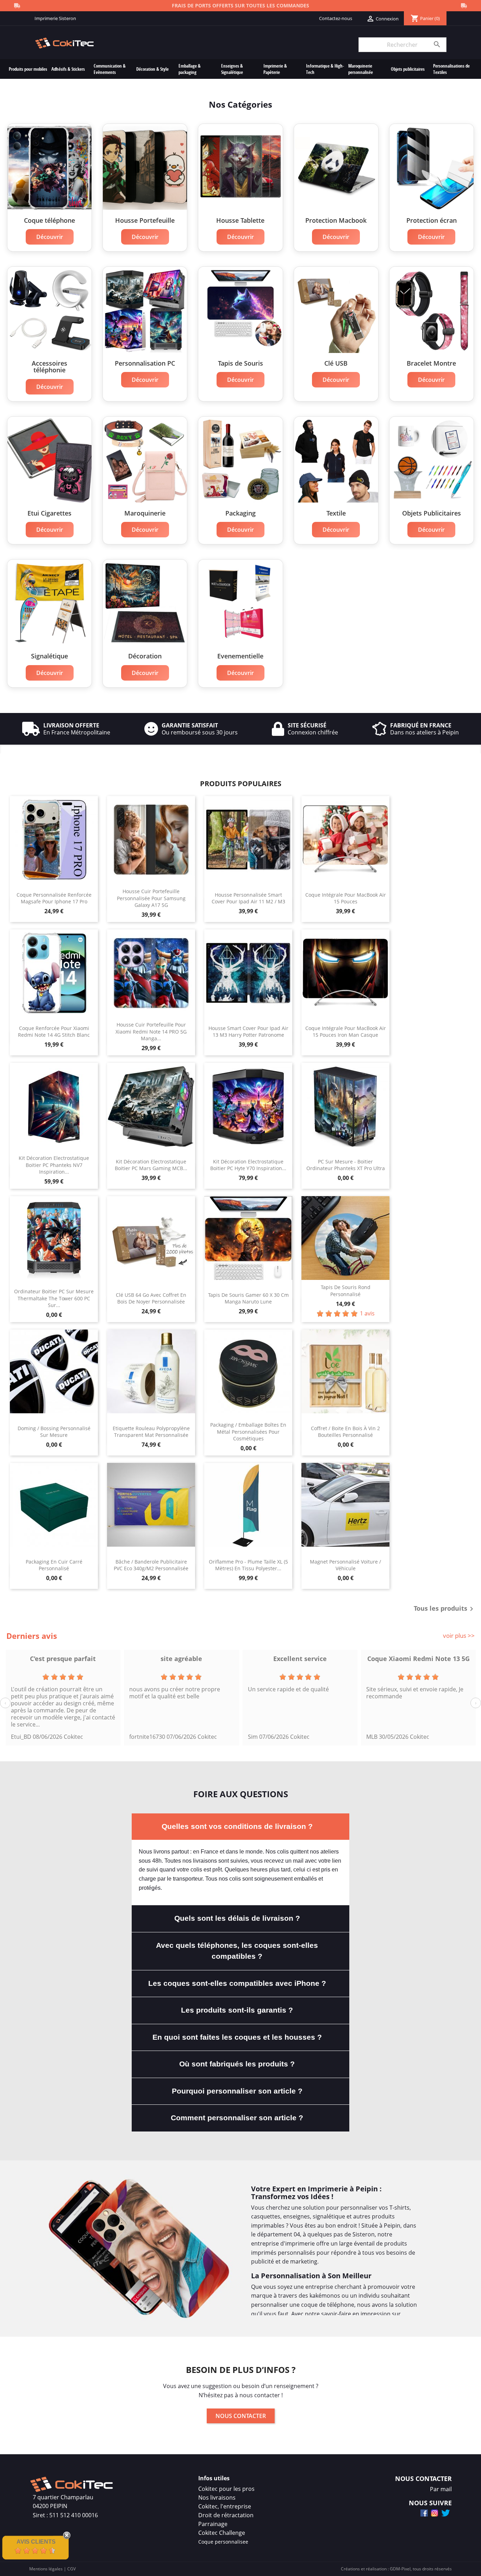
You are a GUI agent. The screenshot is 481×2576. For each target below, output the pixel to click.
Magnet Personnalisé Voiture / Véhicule (345, 1565)
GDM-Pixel (400, 2569)
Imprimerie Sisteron (55, 18)
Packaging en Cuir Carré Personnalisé (54, 1565)
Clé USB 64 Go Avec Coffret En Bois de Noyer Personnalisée (151, 1298)
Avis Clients (36, 2542)
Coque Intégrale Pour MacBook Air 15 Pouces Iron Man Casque (346, 1032)
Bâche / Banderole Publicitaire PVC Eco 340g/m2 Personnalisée (151, 1565)
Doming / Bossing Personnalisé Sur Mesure (54, 1432)
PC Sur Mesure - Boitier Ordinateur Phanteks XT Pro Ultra (346, 1165)
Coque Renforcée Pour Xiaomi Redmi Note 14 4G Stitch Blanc (54, 1032)
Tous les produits (445, 1609)
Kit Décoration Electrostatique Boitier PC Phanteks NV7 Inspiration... (54, 1165)
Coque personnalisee (223, 2542)
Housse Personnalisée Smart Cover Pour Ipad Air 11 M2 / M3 (248, 898)
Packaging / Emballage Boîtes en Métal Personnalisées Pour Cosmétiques (248, 1432)
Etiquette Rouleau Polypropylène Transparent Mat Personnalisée (151, 1432)
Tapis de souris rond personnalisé (346, 1291)
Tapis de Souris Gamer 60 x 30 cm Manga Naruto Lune (248, 1298)
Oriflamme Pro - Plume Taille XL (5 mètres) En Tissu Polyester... (248, 1565)
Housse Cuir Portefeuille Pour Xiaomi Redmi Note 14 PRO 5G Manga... (151, 1032)
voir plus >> (459, 1636)
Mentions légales (46, 2569)
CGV (71, 2569)
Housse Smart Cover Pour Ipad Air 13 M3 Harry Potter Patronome (248, 1032)
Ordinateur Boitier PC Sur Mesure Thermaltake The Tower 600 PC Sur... (54, 1298)
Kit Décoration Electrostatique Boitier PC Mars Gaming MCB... (151, 1165)
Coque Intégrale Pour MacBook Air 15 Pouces (346, 898)
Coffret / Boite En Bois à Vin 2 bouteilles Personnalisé (345, 1432)
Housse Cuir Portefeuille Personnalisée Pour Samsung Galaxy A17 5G (151, 898)
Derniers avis (32, 1636)
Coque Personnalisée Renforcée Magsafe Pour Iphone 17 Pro (54, 898)
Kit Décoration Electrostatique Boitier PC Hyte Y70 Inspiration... (248, 1165)
